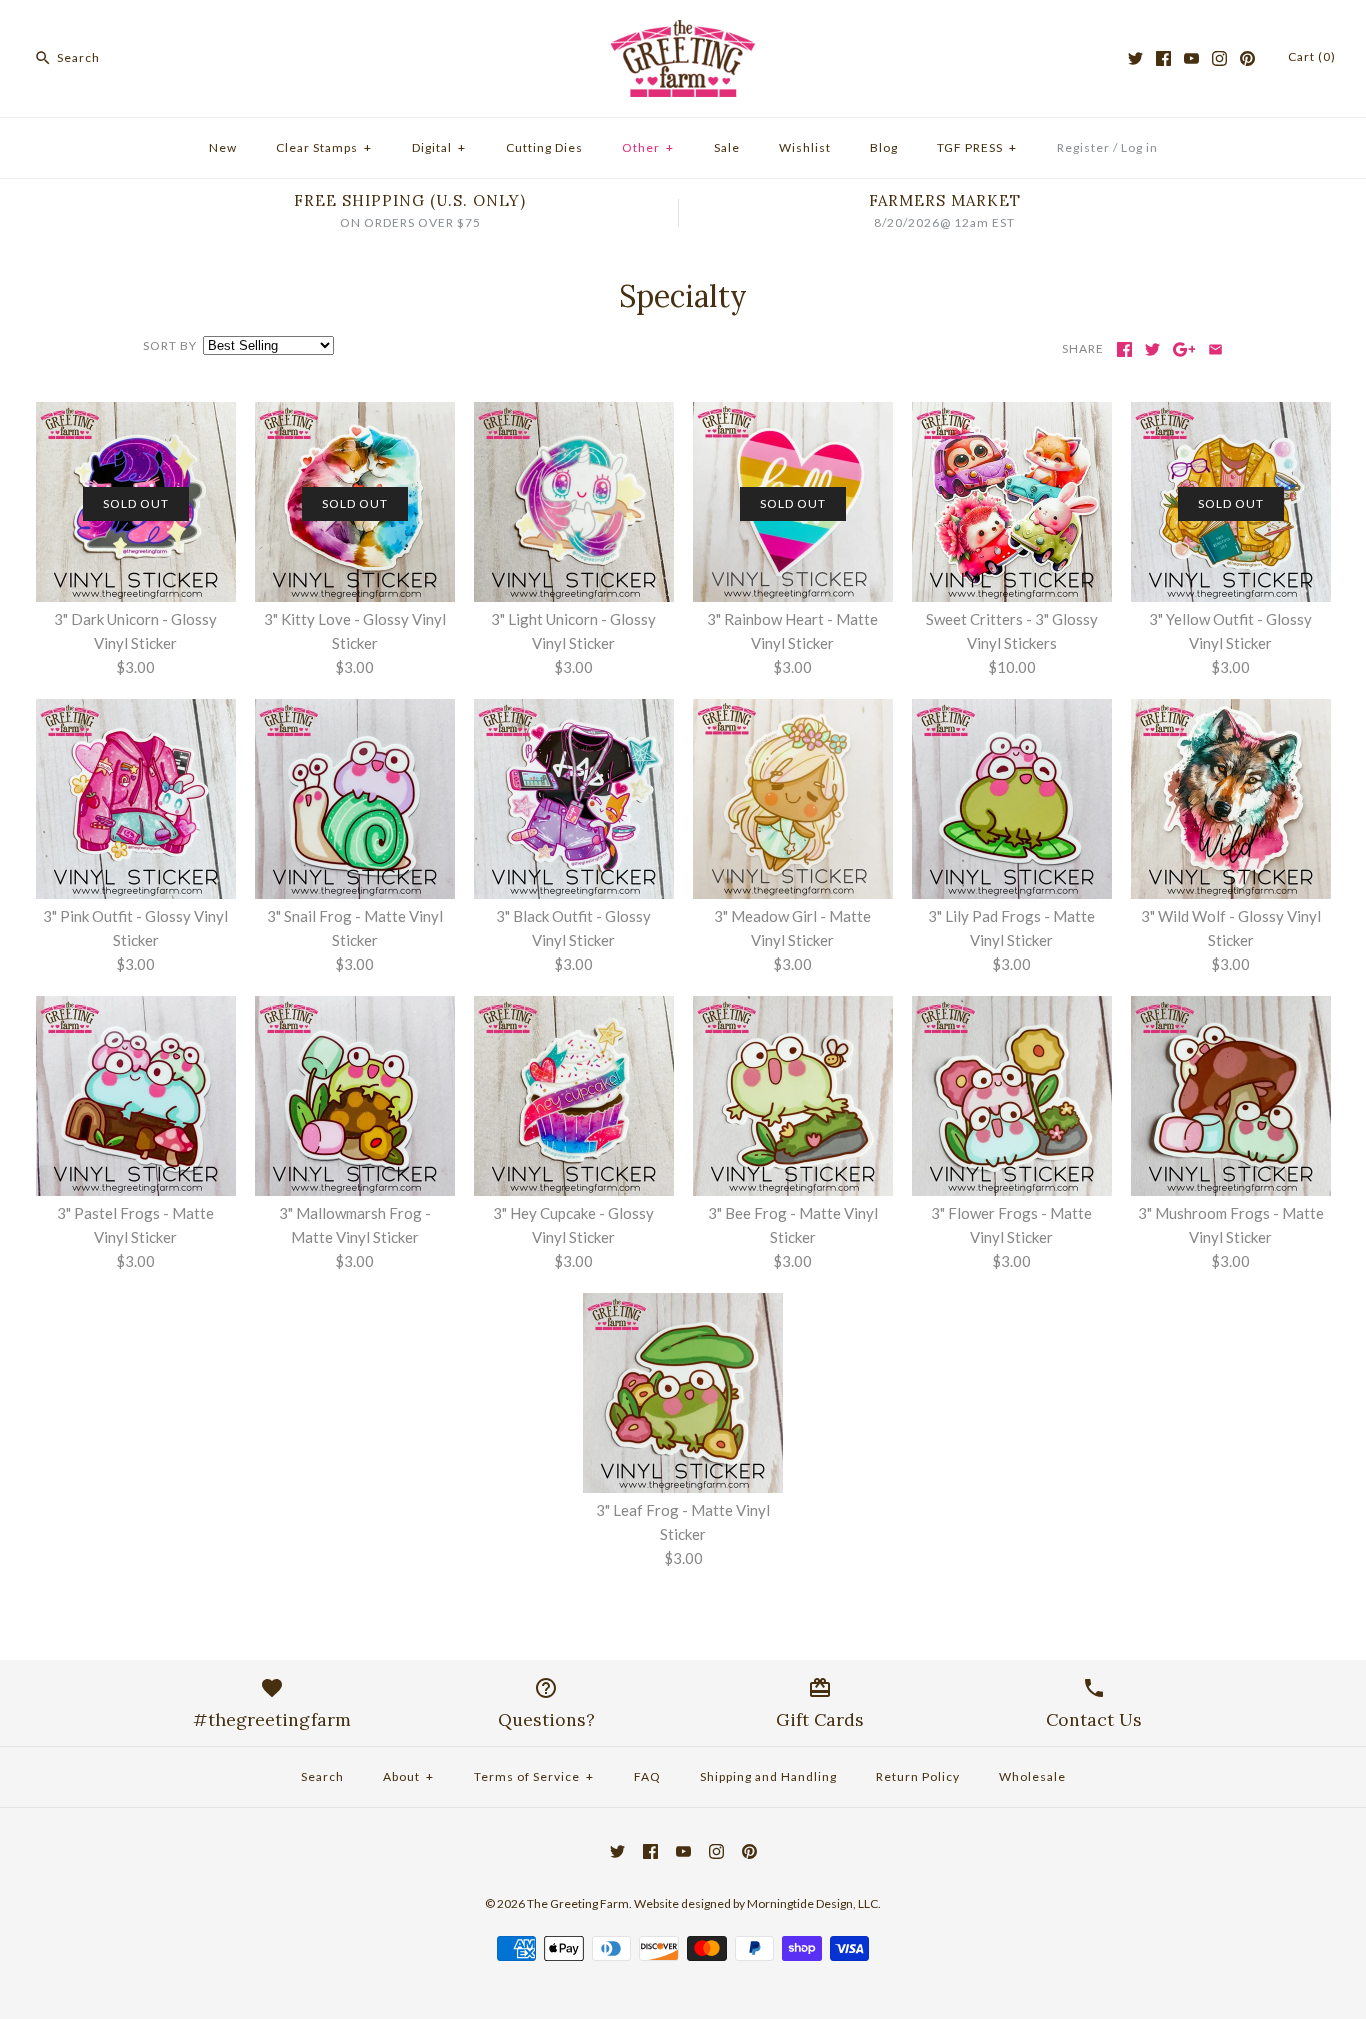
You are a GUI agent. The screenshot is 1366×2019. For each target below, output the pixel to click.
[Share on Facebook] (1124, 349)
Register (1083, 147)
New (223, 147)
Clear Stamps (324, 147)
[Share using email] (1215, 349)
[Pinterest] (1247, 58)
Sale (727, 147)
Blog (884, 147)
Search (322, 1776)
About (408, 1776)
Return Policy (918, 1776)
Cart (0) (1312, 56)
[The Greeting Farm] (683, 32)
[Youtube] (1191, 58)
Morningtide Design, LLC (812, 1903)
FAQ (647, 1776)
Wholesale (1032, 1776)
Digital (439, 147)
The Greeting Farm (578, 1903)
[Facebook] (1163, 58)
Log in (1139, 147)
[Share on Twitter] (1152, 349)
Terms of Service (534, 1776)
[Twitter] (1135, 58)
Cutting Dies (544, 147)
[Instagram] (1219, 58)
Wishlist (805, 147)
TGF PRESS (977, 147)
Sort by (170, 345)
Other (648, 147)
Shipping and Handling (768, 1776)
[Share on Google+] (1184, 349)
